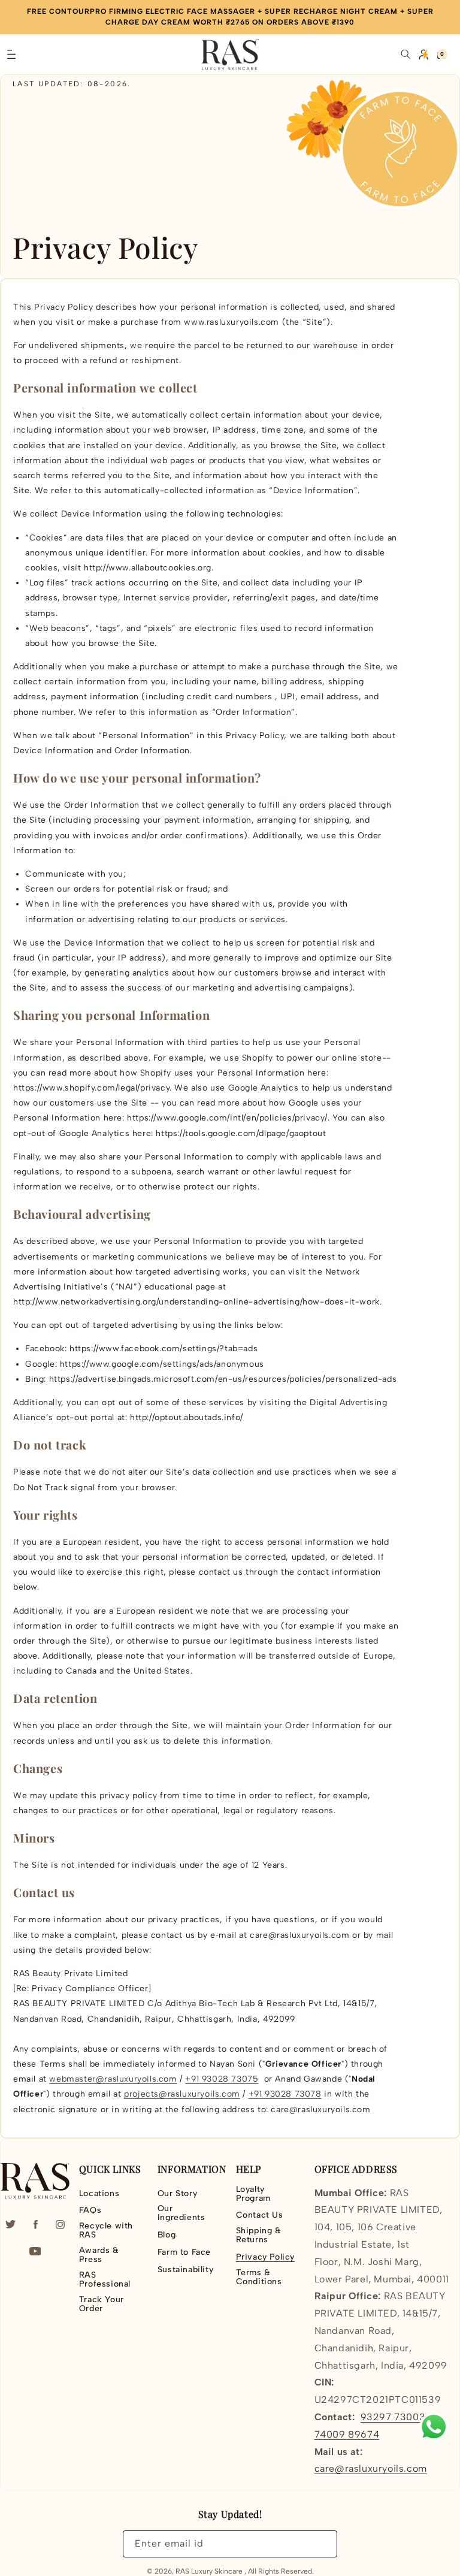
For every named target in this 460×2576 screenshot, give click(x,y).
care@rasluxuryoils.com (371, 2468)
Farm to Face (184, 2252)
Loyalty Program (253, 2194)
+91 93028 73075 (222, 2079)
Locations (99, 2194)
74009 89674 (347, 2434)
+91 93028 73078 (285, 2094)
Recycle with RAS (106, 2230)
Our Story (177, 2194)
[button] (11, 55)
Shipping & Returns (259, 2235)
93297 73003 (393, 2417)
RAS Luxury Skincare (209, 2571)
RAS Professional (105, 2279)
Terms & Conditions (259, 2277)
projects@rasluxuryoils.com (182, 2094)
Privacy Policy (265, 2257)
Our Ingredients (181, 2213)
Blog (167, 2235)
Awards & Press (99, 2255)
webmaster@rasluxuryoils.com (113, 2079)
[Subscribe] (321, 2544)
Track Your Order (102, 2304)
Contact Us (260, 2215)
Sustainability (185, 2270)
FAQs (90, 2210)
